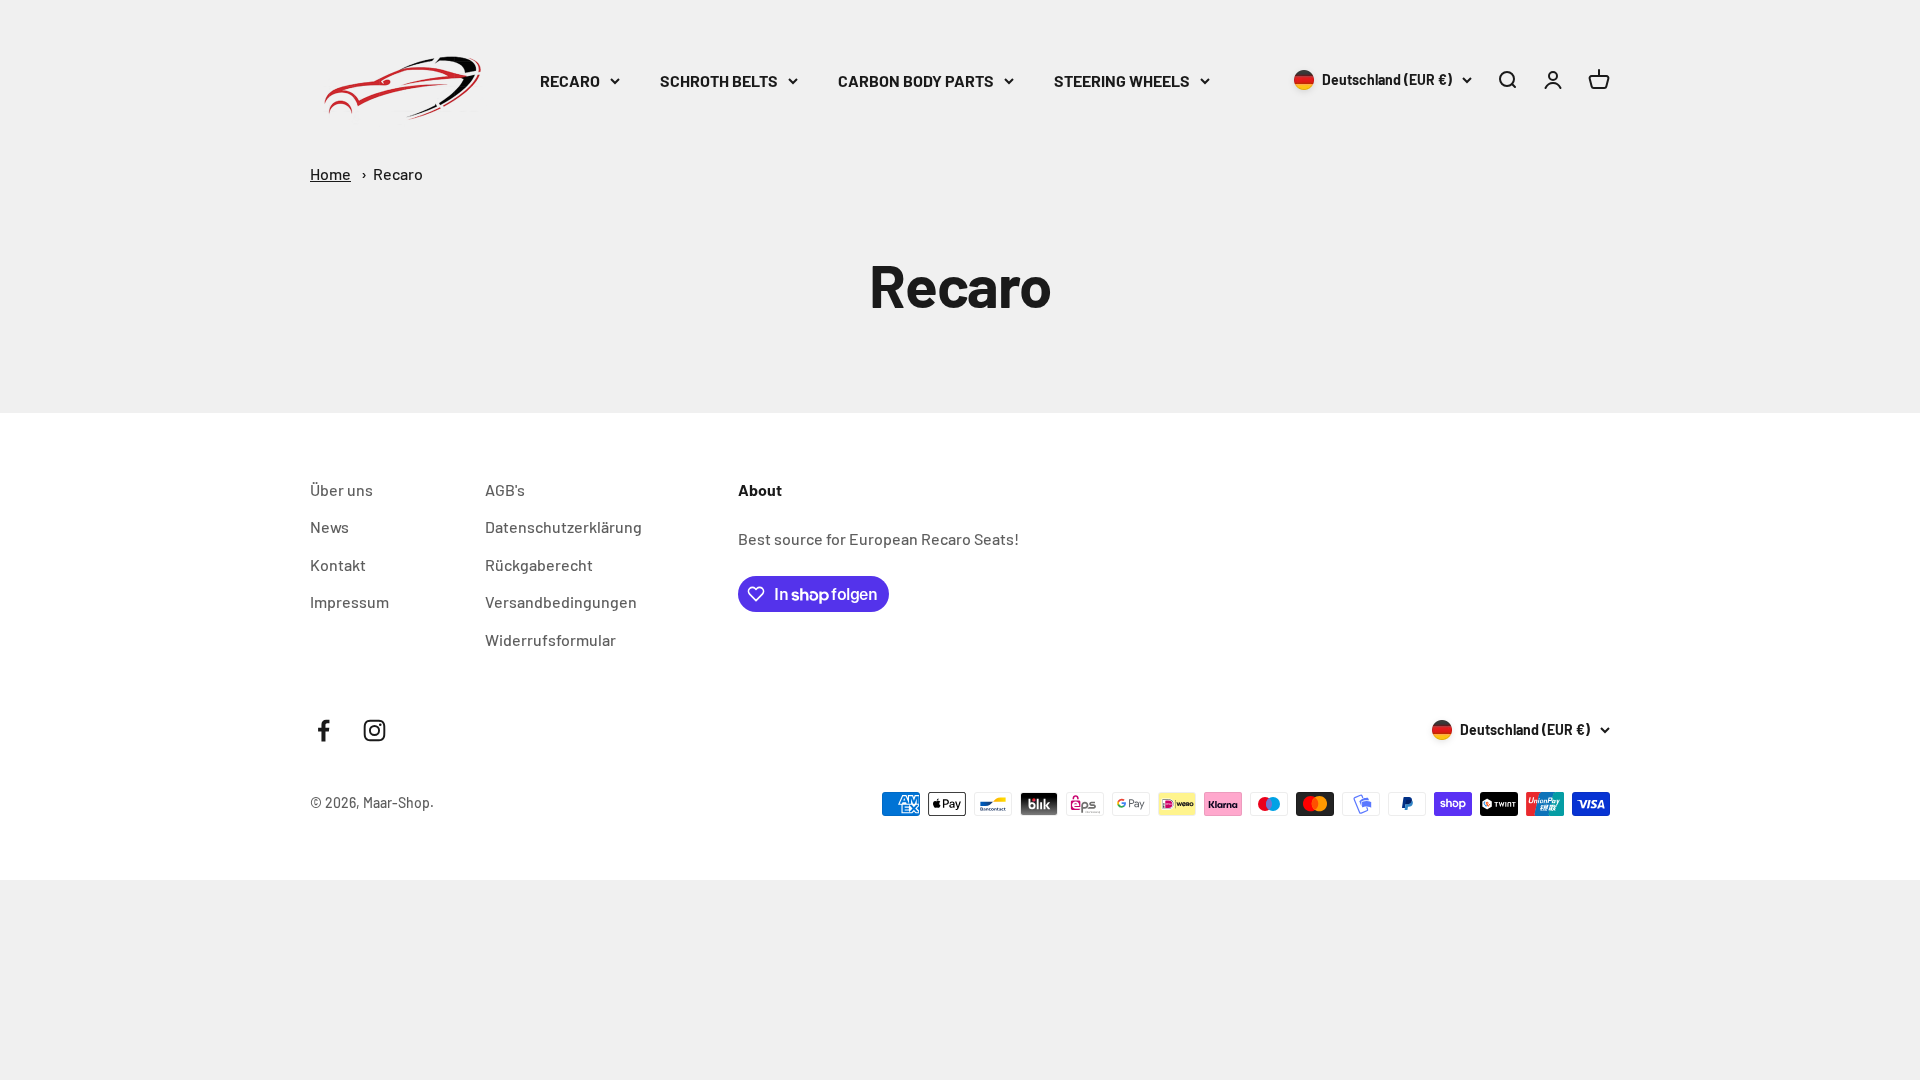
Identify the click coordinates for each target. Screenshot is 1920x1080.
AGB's (505, 489)
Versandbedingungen (561, 601)
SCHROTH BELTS (719, 80)
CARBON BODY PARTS (916, 80)
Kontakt (338, 564)
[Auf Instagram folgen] (374, 730)
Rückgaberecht (539, 564)
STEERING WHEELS (1122, 80)
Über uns (341, 489)
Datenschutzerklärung (563, 526)
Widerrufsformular (550, 639)
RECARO (570, 80)
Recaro (398, 173)
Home (330, 173)
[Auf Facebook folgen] (323, 730)
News (329, 526)
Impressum (349, 601)
